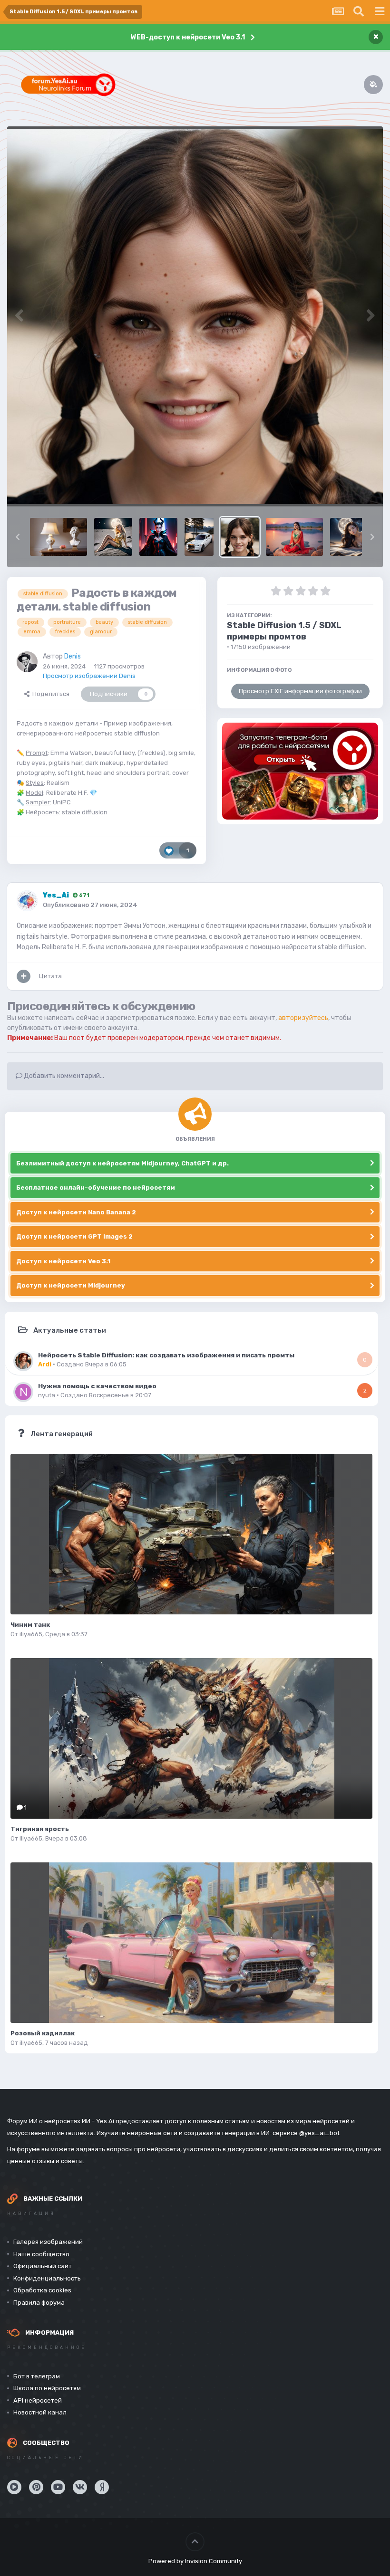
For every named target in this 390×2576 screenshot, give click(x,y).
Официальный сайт (43, 2266)
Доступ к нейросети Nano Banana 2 (76, 1212)
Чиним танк (30, 1625)
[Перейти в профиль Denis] (27, 662)
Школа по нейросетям (47, 2388)
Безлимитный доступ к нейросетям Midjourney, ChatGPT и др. (122, 1163)
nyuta (47, 1395)
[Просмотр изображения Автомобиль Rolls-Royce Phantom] (199, 537)
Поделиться (49, 694)
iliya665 (31, 1634)
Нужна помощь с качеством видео (97, 1386)
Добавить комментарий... (63, 1076)
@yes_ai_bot (319, 2133)
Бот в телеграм (37, 2376)
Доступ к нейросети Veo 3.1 (63, 1261)
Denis (73, 656)
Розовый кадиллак (43, 2033)
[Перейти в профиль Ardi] (23, 1361)
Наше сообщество (41, 2254)
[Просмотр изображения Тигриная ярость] (191, 1738)
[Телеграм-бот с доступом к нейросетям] (300, 771)
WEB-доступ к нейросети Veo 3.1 (188, 37)
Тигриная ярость (40, 1829)
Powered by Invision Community (195, 2561)
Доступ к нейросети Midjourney (71, 1285)
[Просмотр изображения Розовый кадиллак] (191, 1943)
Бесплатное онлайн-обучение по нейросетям (96, 1188)
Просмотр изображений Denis (89, 676)
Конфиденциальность (47, 2278)
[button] (18, 537)
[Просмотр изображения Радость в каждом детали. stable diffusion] (240, 537)
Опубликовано (90, 905)
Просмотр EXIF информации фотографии (300, 691)
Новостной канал (40, 2412)
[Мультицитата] (24, 976)
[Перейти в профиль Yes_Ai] (27, 901)
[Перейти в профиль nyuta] (23, 1392)
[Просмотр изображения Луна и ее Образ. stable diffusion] (359, 537)
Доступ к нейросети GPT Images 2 (74, 1236)
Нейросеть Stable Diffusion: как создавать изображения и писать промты (166, 1355)
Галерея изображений (48, 2242)
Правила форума (39, 2303)
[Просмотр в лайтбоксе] (195, 316)
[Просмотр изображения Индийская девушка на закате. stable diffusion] (294, 537)
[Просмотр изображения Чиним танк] (191, 1534)
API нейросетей (38, 2400)
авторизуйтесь (303, 1018)
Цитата (50, 976)
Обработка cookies (42, 2290)
